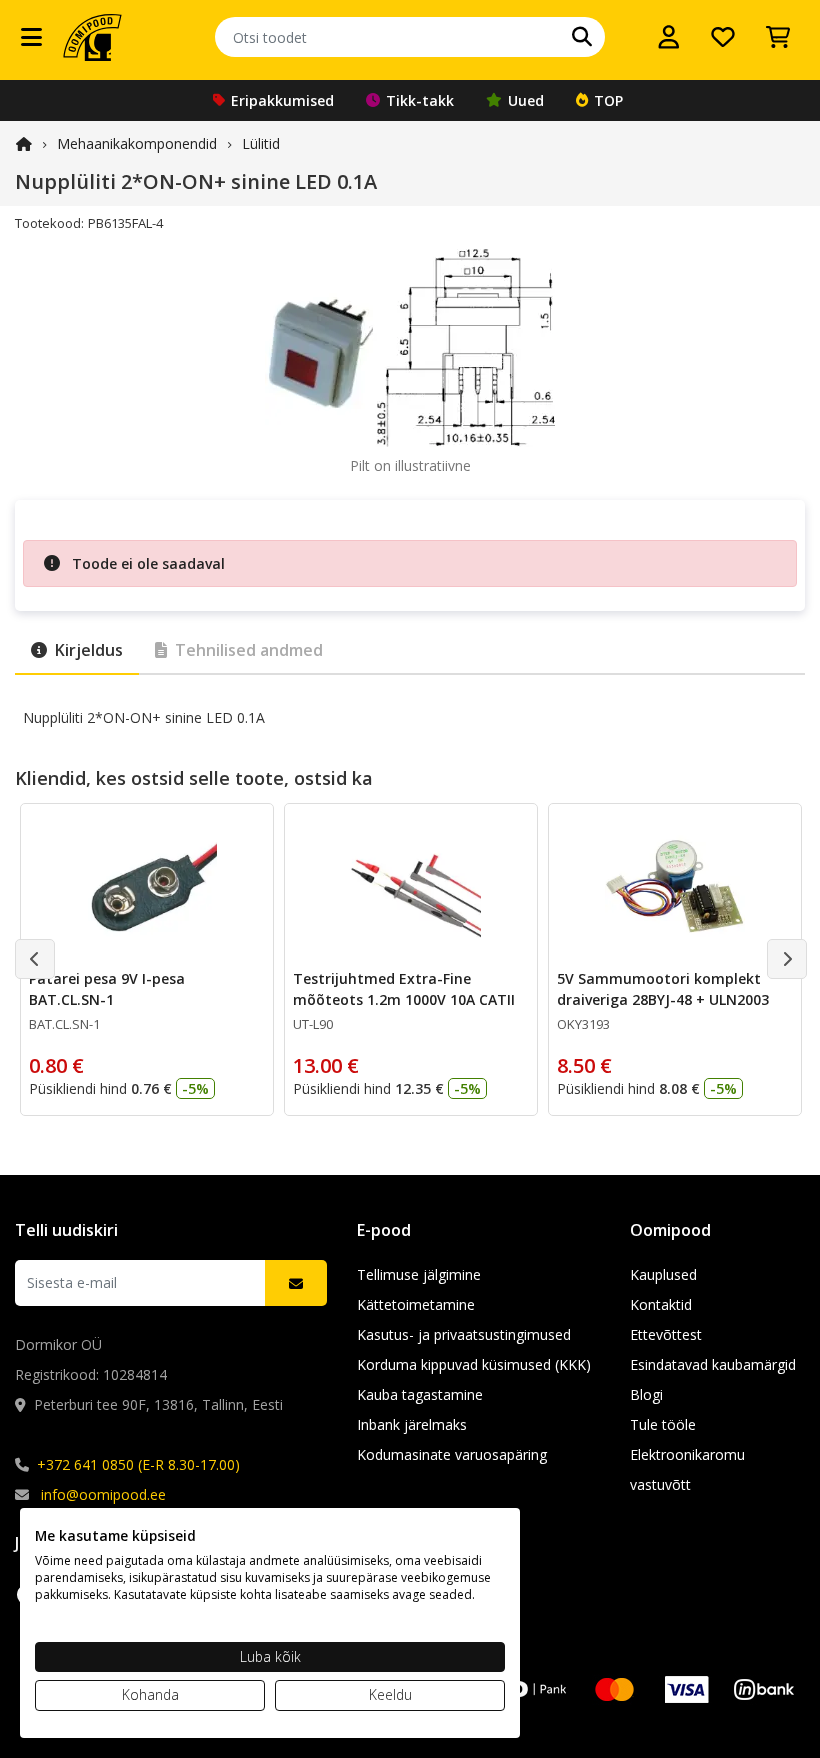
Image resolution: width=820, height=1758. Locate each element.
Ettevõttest (666, 1334)
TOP (608, 100)
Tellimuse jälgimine (419, 1274)
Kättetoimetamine (416, 1304)
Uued (526, 100)
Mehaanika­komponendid (137, 143)
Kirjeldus (89, 650)
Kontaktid (661, 1304)
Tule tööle (663, 1424)
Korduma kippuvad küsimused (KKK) (474, 1364)
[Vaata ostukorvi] (778, 37)
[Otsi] (582, 37)
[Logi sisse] (669, 37)
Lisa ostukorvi (158, 1084)
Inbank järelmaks (412, 1424)
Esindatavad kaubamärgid (713, 1364)
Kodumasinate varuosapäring (452, 1454)
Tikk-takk (420, 100)
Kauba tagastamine (420, 1394)
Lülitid (261, 143)
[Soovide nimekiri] (723, 37)
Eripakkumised (282, 100)
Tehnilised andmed (249, 650)
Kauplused (663, 1274)
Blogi (646, 1394)
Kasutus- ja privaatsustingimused (464, 1334)
